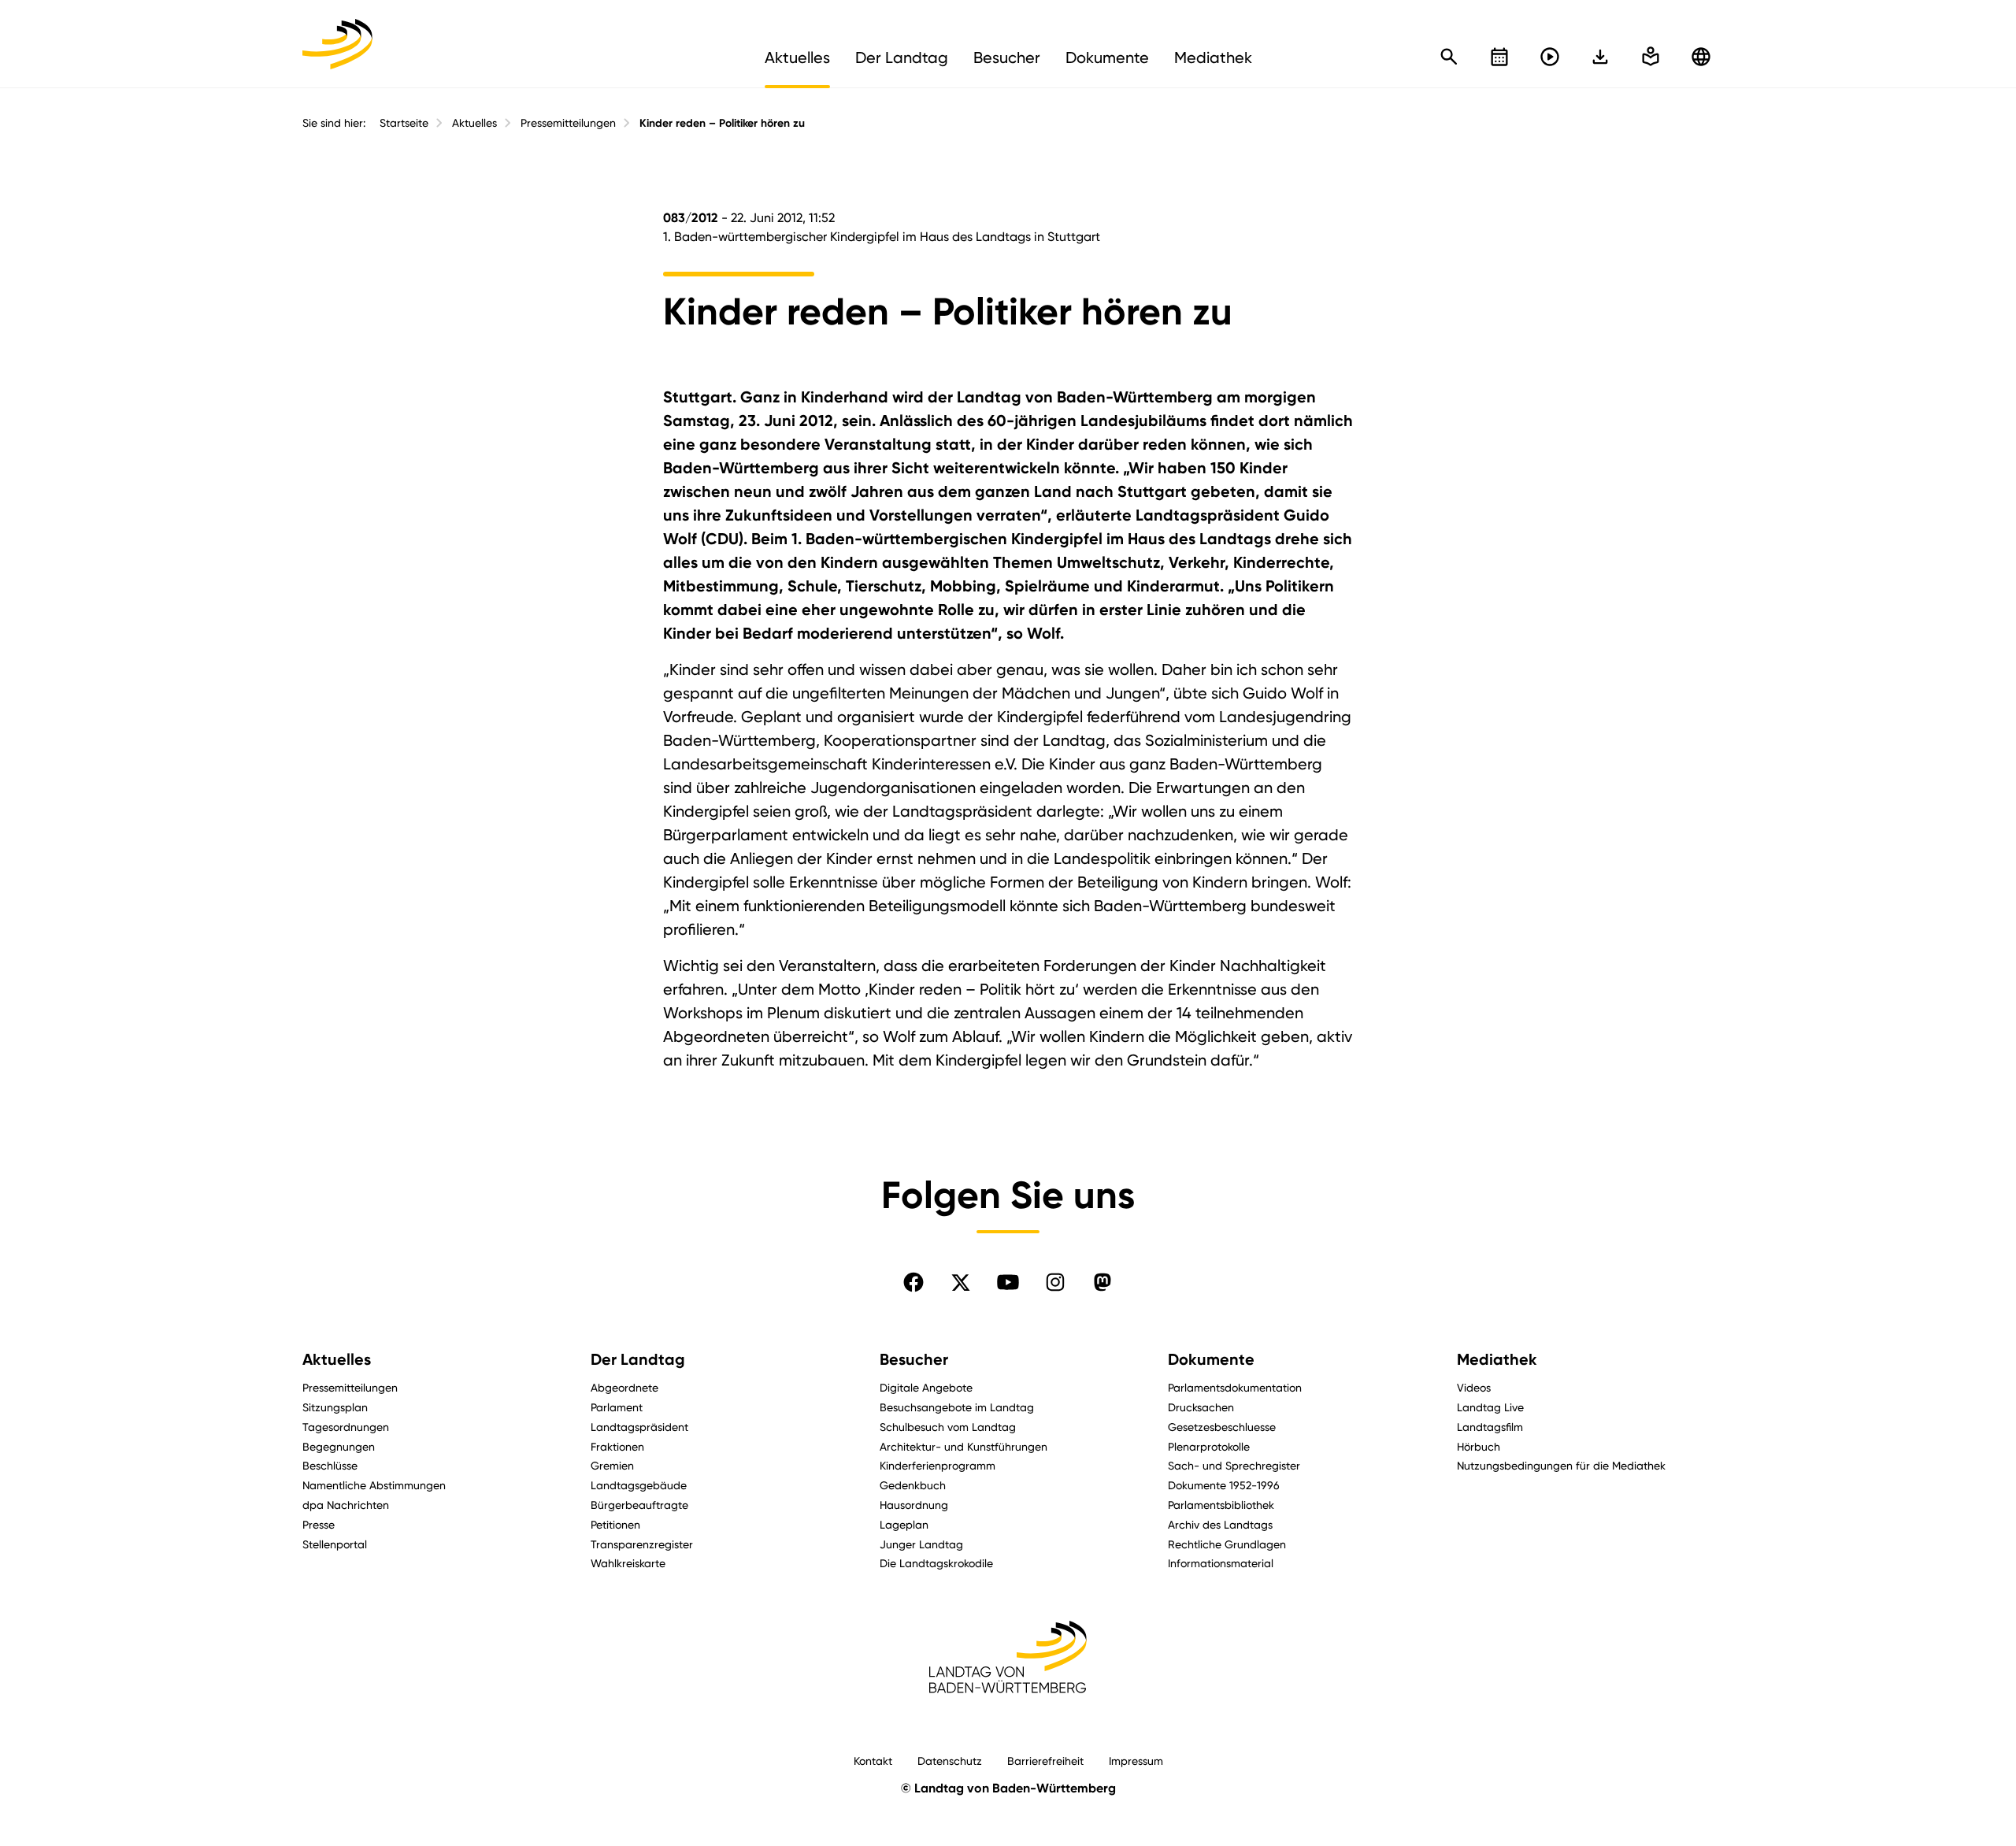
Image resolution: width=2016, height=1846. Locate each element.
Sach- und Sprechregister (1234, 1465)
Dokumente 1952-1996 (1224, 1485)
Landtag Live (1490, 1407)
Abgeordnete (624, 1387)
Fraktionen (617, 1446)
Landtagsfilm (1490, 1427)
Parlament (617, 1407)
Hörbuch (1479, 1446)
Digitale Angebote (926, 1387)
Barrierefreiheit (1045, 1761)
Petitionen (615, 1524)
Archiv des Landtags (1220, 1524)
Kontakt (873, 1761)
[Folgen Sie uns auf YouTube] (1008, 1282)
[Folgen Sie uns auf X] (961, 1282)
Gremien (612, 1465)
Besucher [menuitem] (1007, 57)
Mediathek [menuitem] (1213, 57)
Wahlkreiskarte (628, 1563)
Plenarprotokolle (1209, 1446)
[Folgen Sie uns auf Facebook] (913, 1282)
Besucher (914, 1359)
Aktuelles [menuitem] (797, 57)
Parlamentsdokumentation (1235, 1387)
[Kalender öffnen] (1499, 57)
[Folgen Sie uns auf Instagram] (1055, 1282)
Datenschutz (950, 1761)
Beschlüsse (330, 1465)
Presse (319, 1524)
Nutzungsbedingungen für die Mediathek (1561, 1465)
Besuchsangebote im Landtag (957, 1407)
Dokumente (1211, 1359)
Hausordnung (914, 1505)
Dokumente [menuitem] (1107, 57)
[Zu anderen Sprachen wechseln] (1701, 57)
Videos (1474, 1387)
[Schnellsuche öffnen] (1449, 57)
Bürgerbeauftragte (639, 1505)
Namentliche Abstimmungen (374, 1485)
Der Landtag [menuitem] (902, 57)
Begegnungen (339, 1446)
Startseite (404, 123)
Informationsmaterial (1221, 1563)
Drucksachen (1201, 1407)
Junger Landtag (921, 1544)
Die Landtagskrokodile (936, 1563)
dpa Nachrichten (346, 1505)
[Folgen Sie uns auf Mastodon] (1102, 1282)
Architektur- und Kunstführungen (964, 1446)
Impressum (1136, 1761)
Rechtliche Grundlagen (1227, 1544)
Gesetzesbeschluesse (1222, 1427)
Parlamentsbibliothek (1221, 1505)
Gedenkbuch (913, 1485)
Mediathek (1497, 1359)
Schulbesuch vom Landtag (948, 1427)
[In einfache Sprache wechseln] (1600, 57)
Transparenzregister (642, 1544)
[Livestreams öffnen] (1550, 57)
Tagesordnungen (346, 1427)
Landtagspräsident (639, 1427)
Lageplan (904, 1524)
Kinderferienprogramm (938, 1465)
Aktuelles (474, 123)
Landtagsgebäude (639, 1485)
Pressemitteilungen (568, 123)
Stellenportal (335, 1544)
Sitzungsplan (335, 1407)
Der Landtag (638, 1359)
